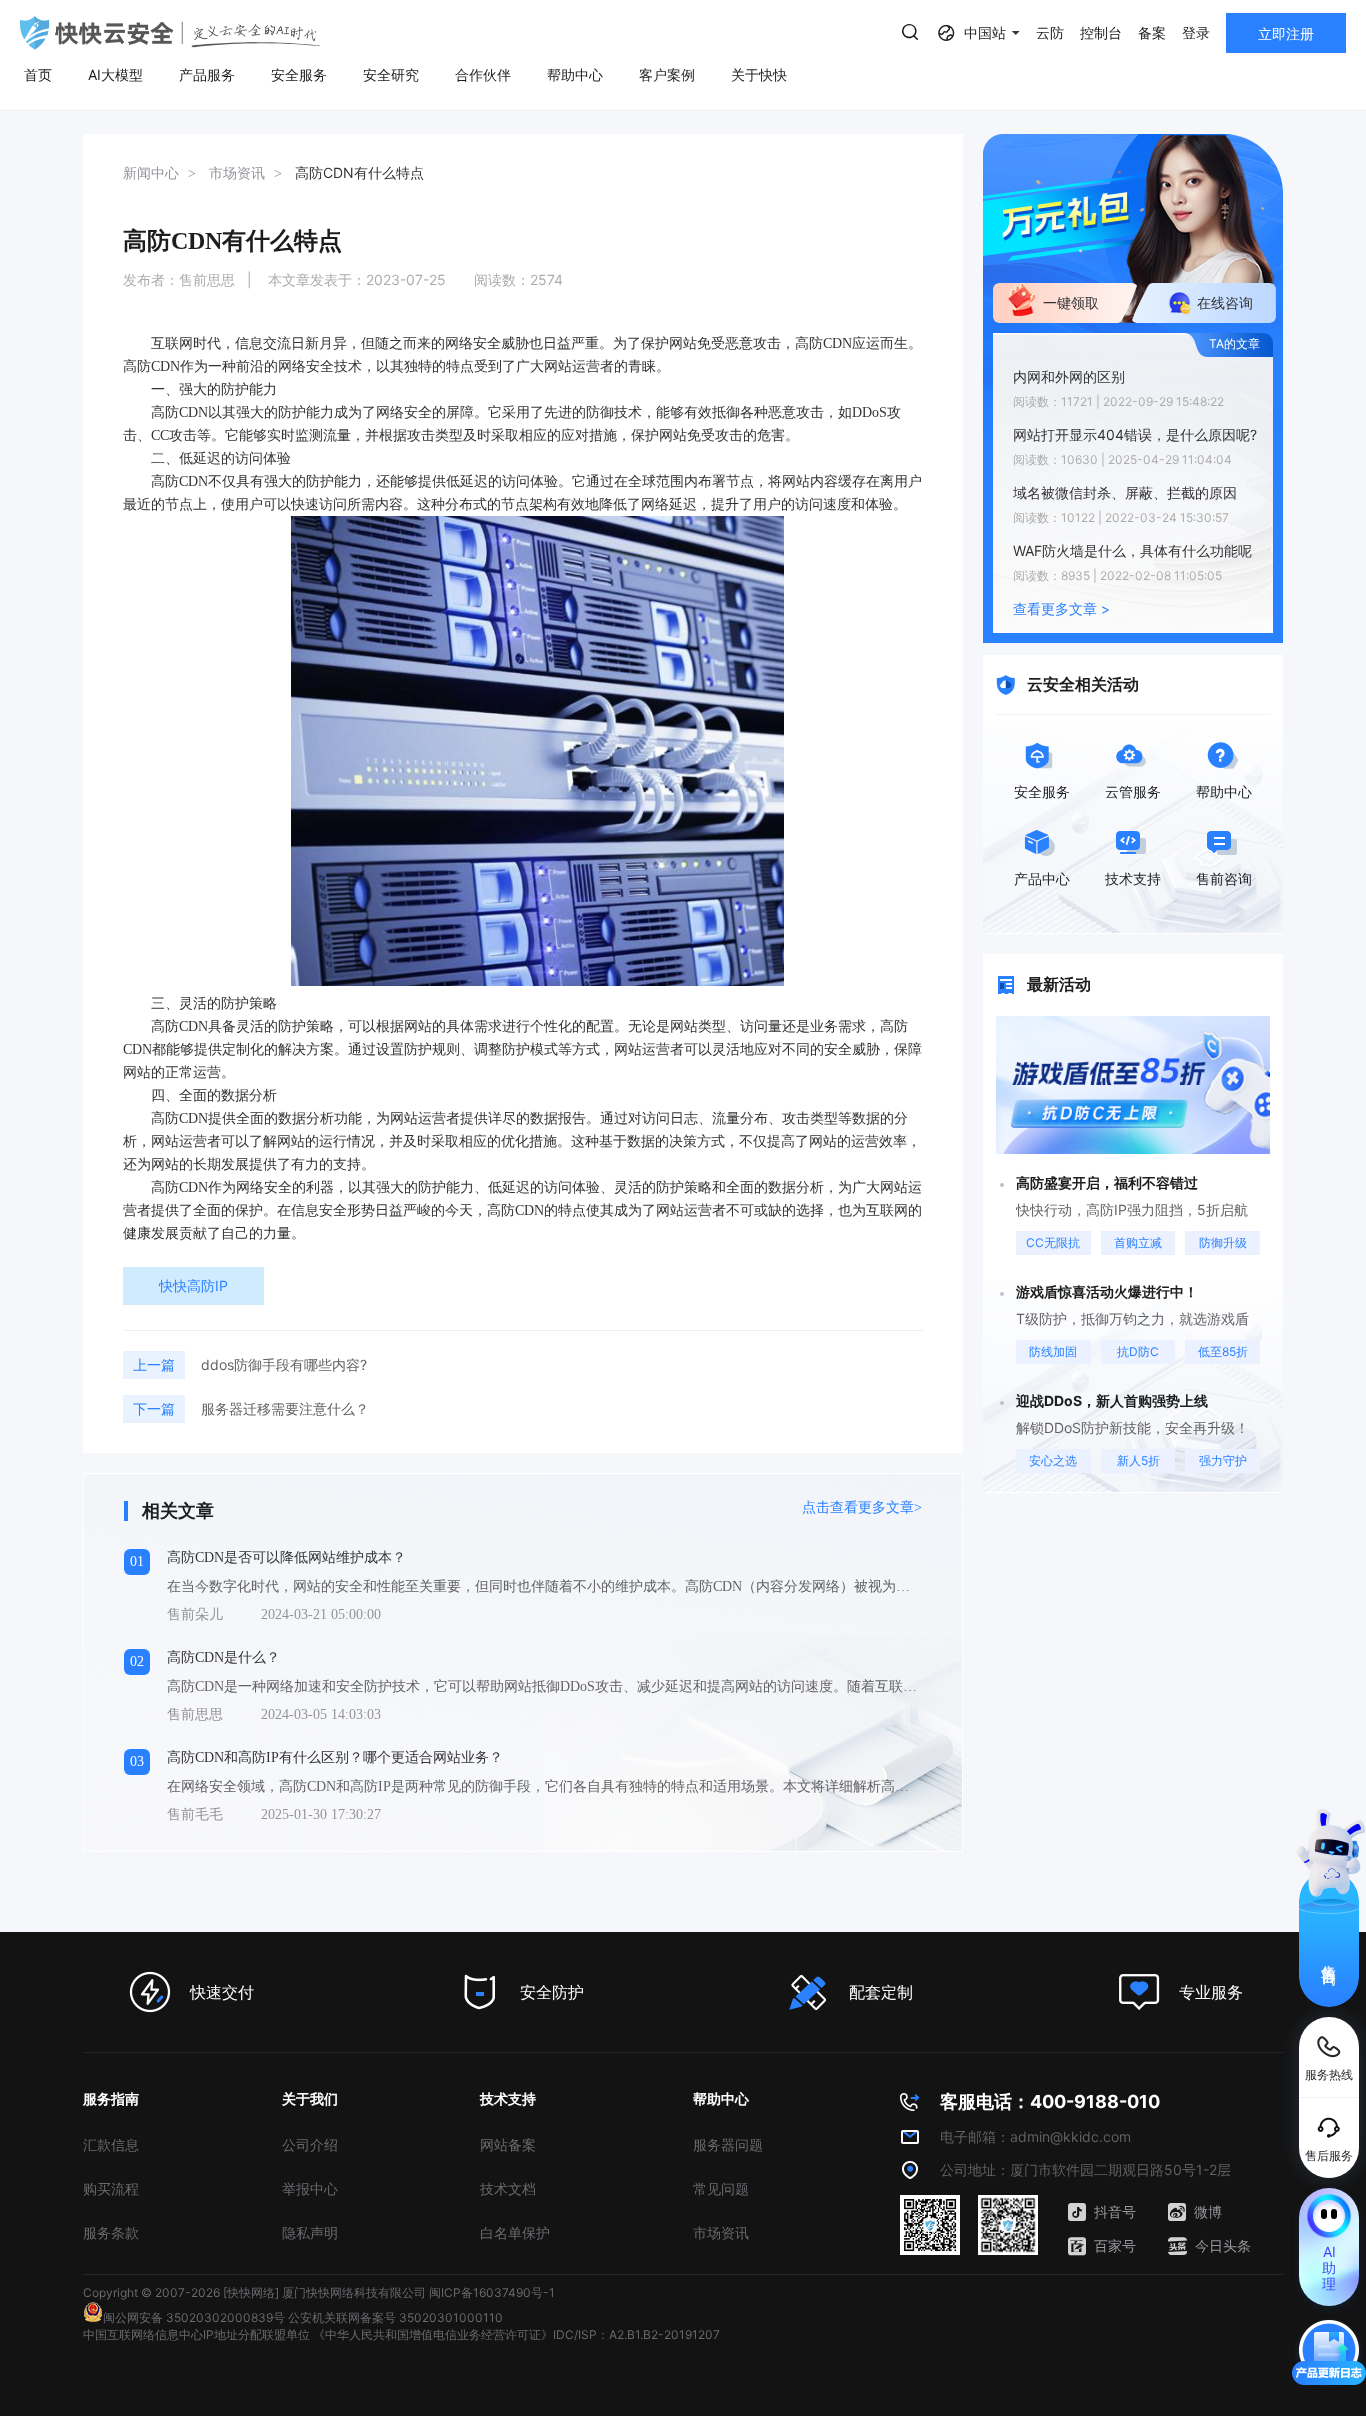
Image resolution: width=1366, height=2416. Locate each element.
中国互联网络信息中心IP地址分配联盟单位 (196, 2334)
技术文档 (508, 2188)
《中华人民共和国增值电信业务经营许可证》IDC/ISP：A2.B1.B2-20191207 (516, 2334)
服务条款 (111, 2232)
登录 (1196, 32)
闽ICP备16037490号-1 (492, 2292)
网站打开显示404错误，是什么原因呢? (1135, 434)
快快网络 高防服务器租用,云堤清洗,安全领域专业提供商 (170, 33)
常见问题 (721, 2188)
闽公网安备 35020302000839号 (194, 2317)
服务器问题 (728, 2144)
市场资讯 (721, 2232)
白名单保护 (515, 2232)
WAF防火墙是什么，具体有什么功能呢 (1132, 550)
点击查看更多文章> (862, 1507)
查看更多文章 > (1061, 608)
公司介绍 (310, 2144)
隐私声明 (310, 2232)
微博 (1208, 2211)
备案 (1152, 32)
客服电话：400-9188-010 (1050, 2101)
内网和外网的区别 (1069, 376)
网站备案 (508, 2144)
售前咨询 (1329, 1957)
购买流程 (111, 2188)
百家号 (1115, 2245)
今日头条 (1223, 2245)
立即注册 (1286, 33)
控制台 (1101, 32)
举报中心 (310, 2188)
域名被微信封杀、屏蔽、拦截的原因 (1125, 492)
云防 (1050, 32)
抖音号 (1115, 2211)
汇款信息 (111, 2144)
